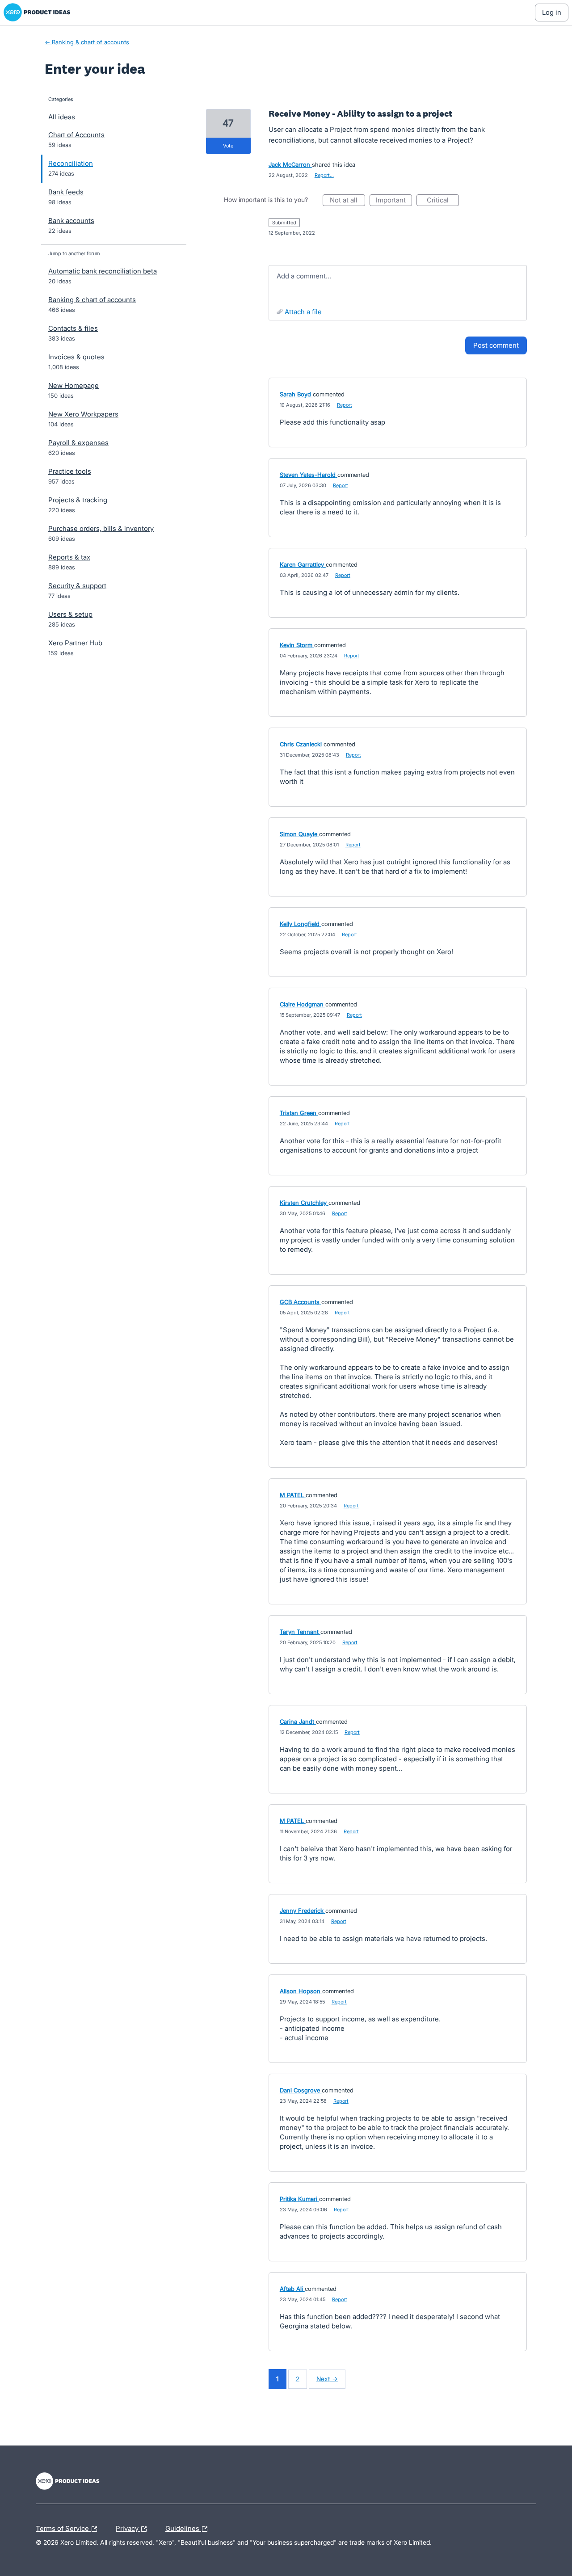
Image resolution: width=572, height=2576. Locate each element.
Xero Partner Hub (75, 643)
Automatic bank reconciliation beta (103, 271)
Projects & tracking (78, 500)
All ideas (62, 117)
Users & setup (70, 614)
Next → (327, 2379)
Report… (324, 175)
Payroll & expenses (78, 443)
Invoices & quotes (76, 357)
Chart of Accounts (76, 135)
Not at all (347, 201)
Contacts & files (73, 328)
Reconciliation (71, 163)
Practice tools (70, 471)
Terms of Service (63, 2527)
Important (394, 201)
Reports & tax (69, 557)
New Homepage (74, 385)
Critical (443, 201)
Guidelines (183, 2527)
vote (228, 146)
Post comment (496, 345)
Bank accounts (71, 221)
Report (345, 405)
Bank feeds (66, 192)
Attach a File (303, 312)
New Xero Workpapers (83, 414)
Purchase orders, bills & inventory (101, 528)
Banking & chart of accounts (92, 300)
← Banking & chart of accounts (87, 42)
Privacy (128, 2527)
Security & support (77, 586)
